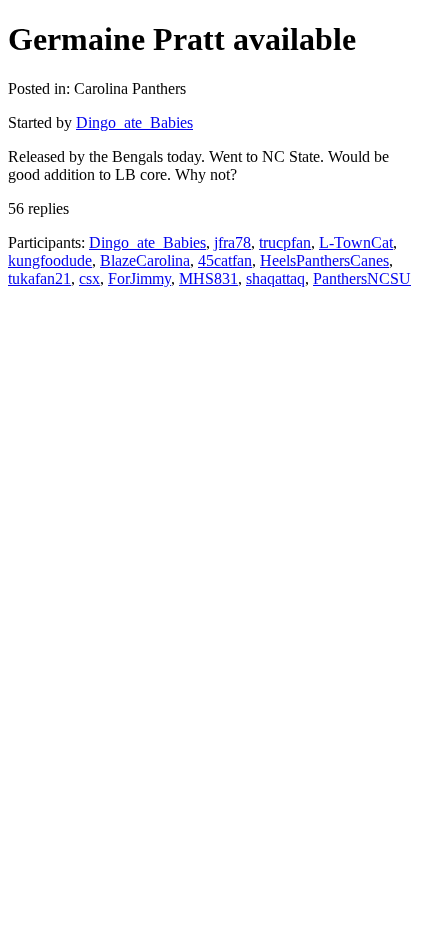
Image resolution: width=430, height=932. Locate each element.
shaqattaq (275, 278)
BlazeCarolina (145, 260)
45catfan (225, 260)
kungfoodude (50, 260)
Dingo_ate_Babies (134, 122)
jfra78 (232, 242)
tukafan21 (39, 278)
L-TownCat (356, 242)
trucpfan (285, 242)
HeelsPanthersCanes (324, 260)
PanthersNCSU (362, 278)
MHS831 (208, 278)
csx (89, 278)
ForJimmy (139, 278)
